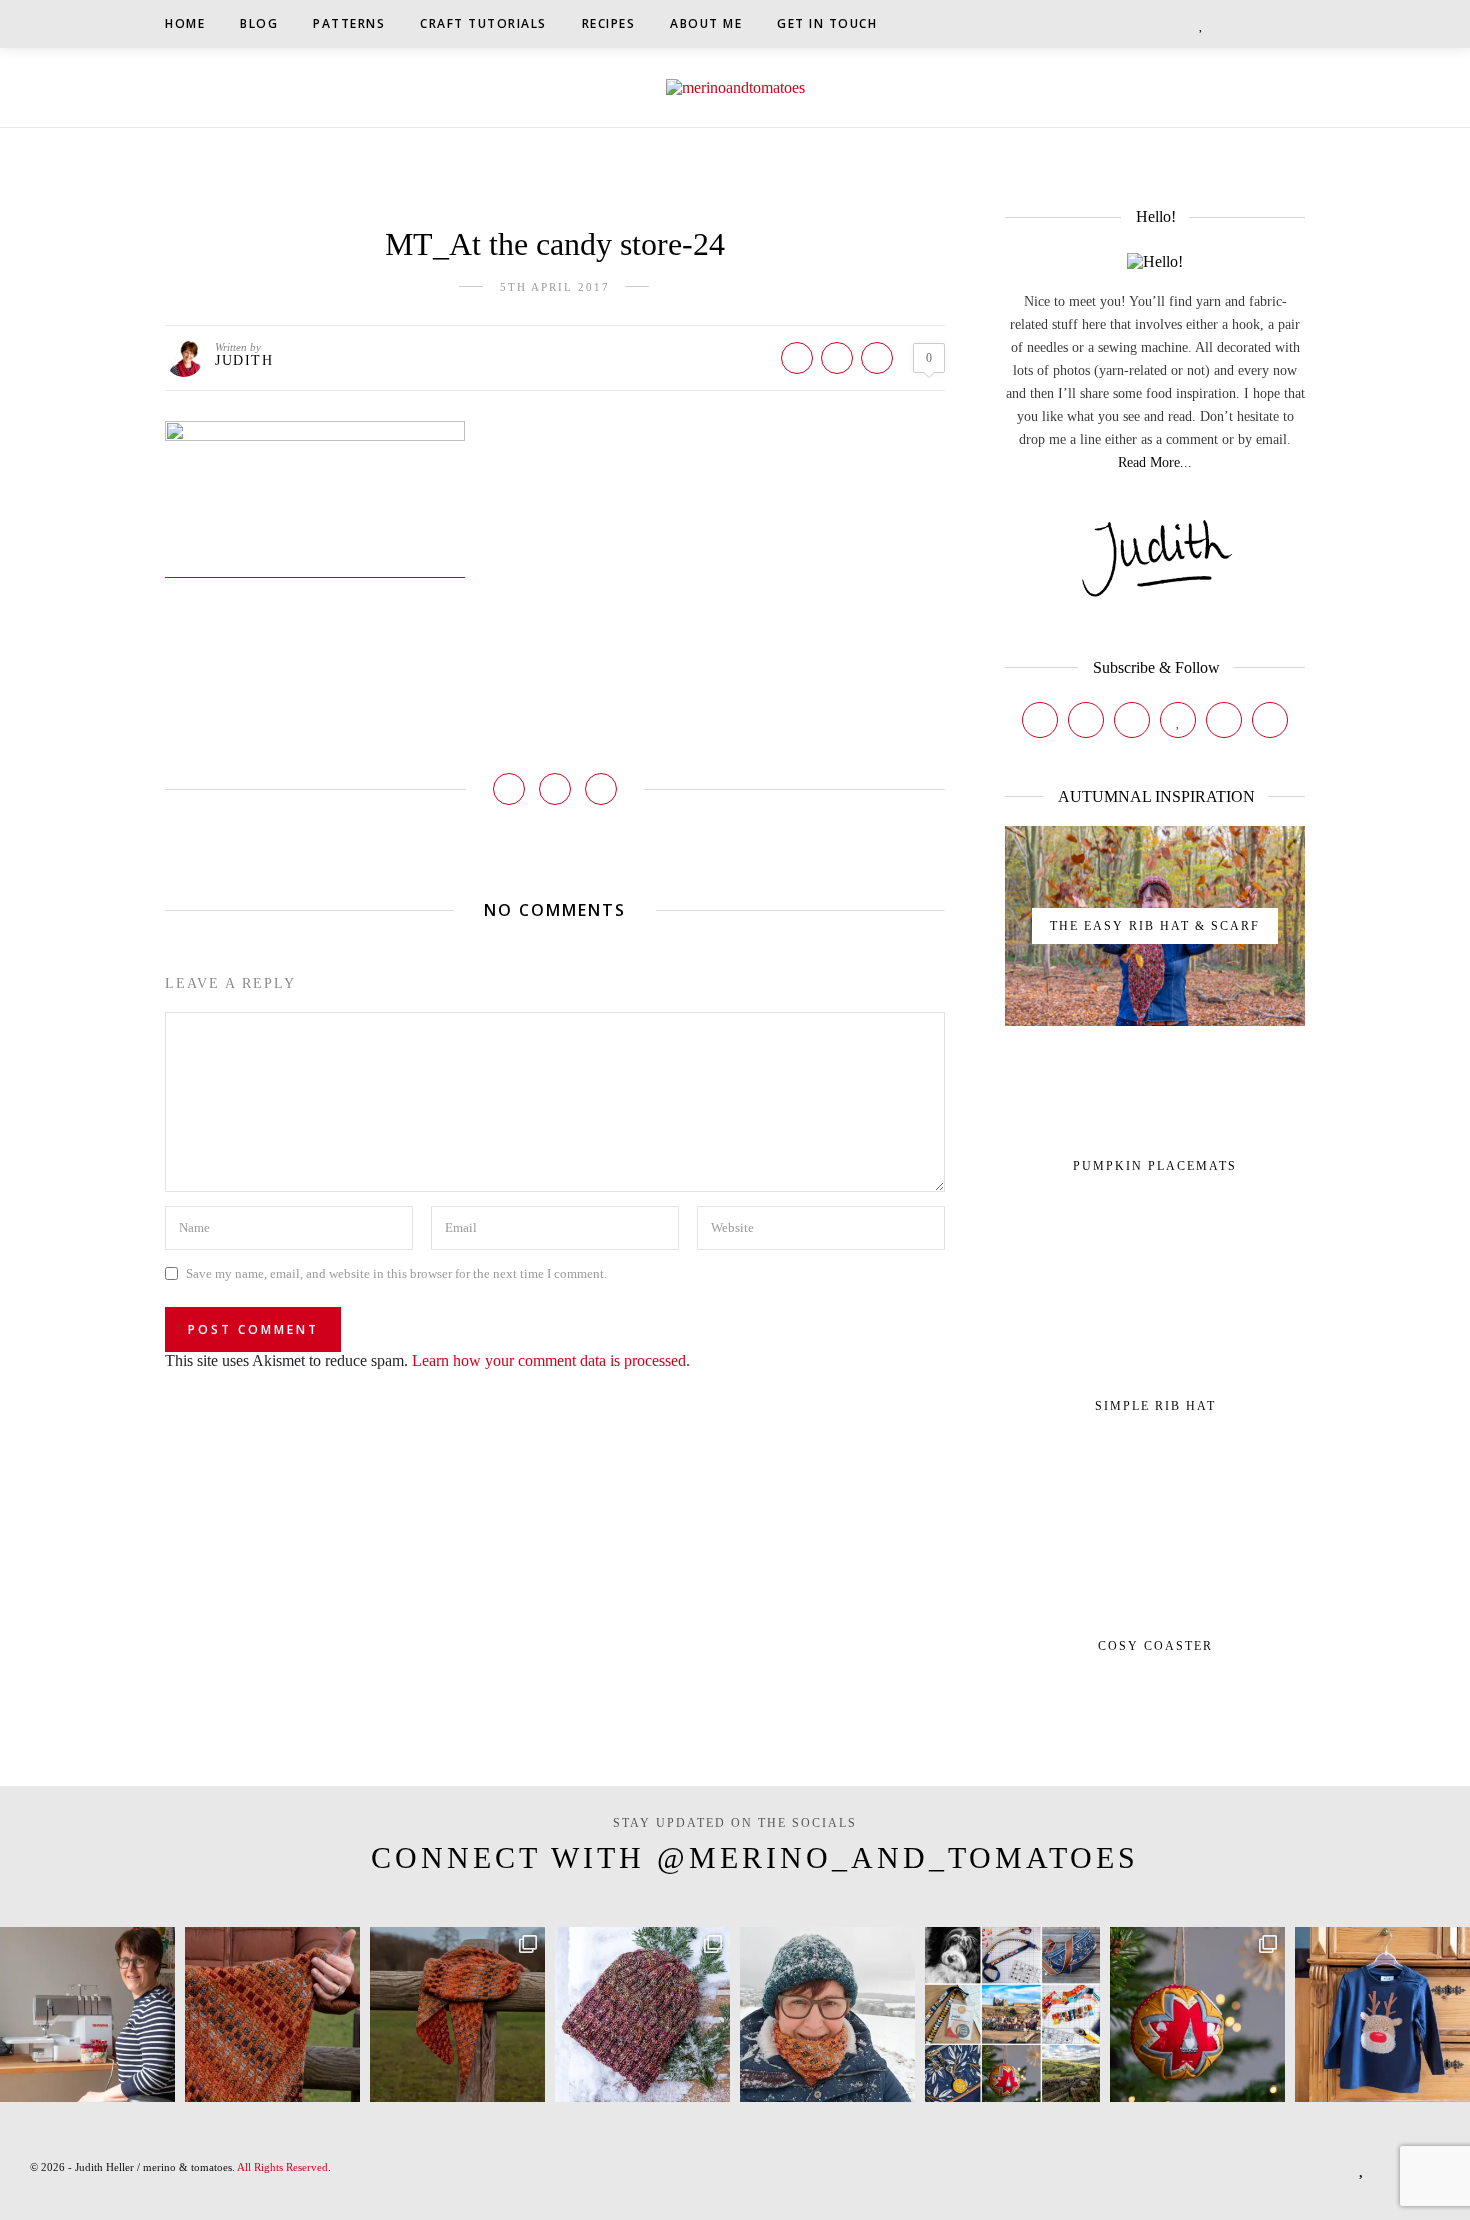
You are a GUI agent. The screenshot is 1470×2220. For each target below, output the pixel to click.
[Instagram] (1086, 720)
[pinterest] (1179, 23)
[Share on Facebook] (797, 358)
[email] (1250, 23)
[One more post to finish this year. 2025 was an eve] (1012, 2014)
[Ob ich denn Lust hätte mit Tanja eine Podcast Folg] (87, 2014)
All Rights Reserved (282, 2167)
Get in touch (827, 23)
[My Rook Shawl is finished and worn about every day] (457, 2014)
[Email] (1270, 720)
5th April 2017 (555, 287)
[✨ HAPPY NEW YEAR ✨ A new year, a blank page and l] (827, 2014)
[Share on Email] (877, 358)
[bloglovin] (1201, 23)
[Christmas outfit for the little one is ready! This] (1382, 2014)
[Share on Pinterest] (837, 358)
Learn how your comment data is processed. (551, 1360)
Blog (259, 23)
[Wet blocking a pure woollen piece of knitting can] (272, 2014)
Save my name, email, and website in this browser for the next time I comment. (396, 1273)
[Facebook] (1040, 720)
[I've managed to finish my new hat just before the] (642, 2014)
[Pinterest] (1132, 720)
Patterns (349, 23)
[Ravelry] (1224, 720)
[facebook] (1127, 23)
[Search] (1299, 23)
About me (706, 23)
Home (185, 23)
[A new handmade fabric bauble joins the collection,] (1197, 2014)
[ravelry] (1224, 23)
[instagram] (1153, 23)
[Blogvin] (1178, 720)
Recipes (609, 23)
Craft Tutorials (483, 23)
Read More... (1155, 462)
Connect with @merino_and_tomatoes (755, 1857)
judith (244, 360)
